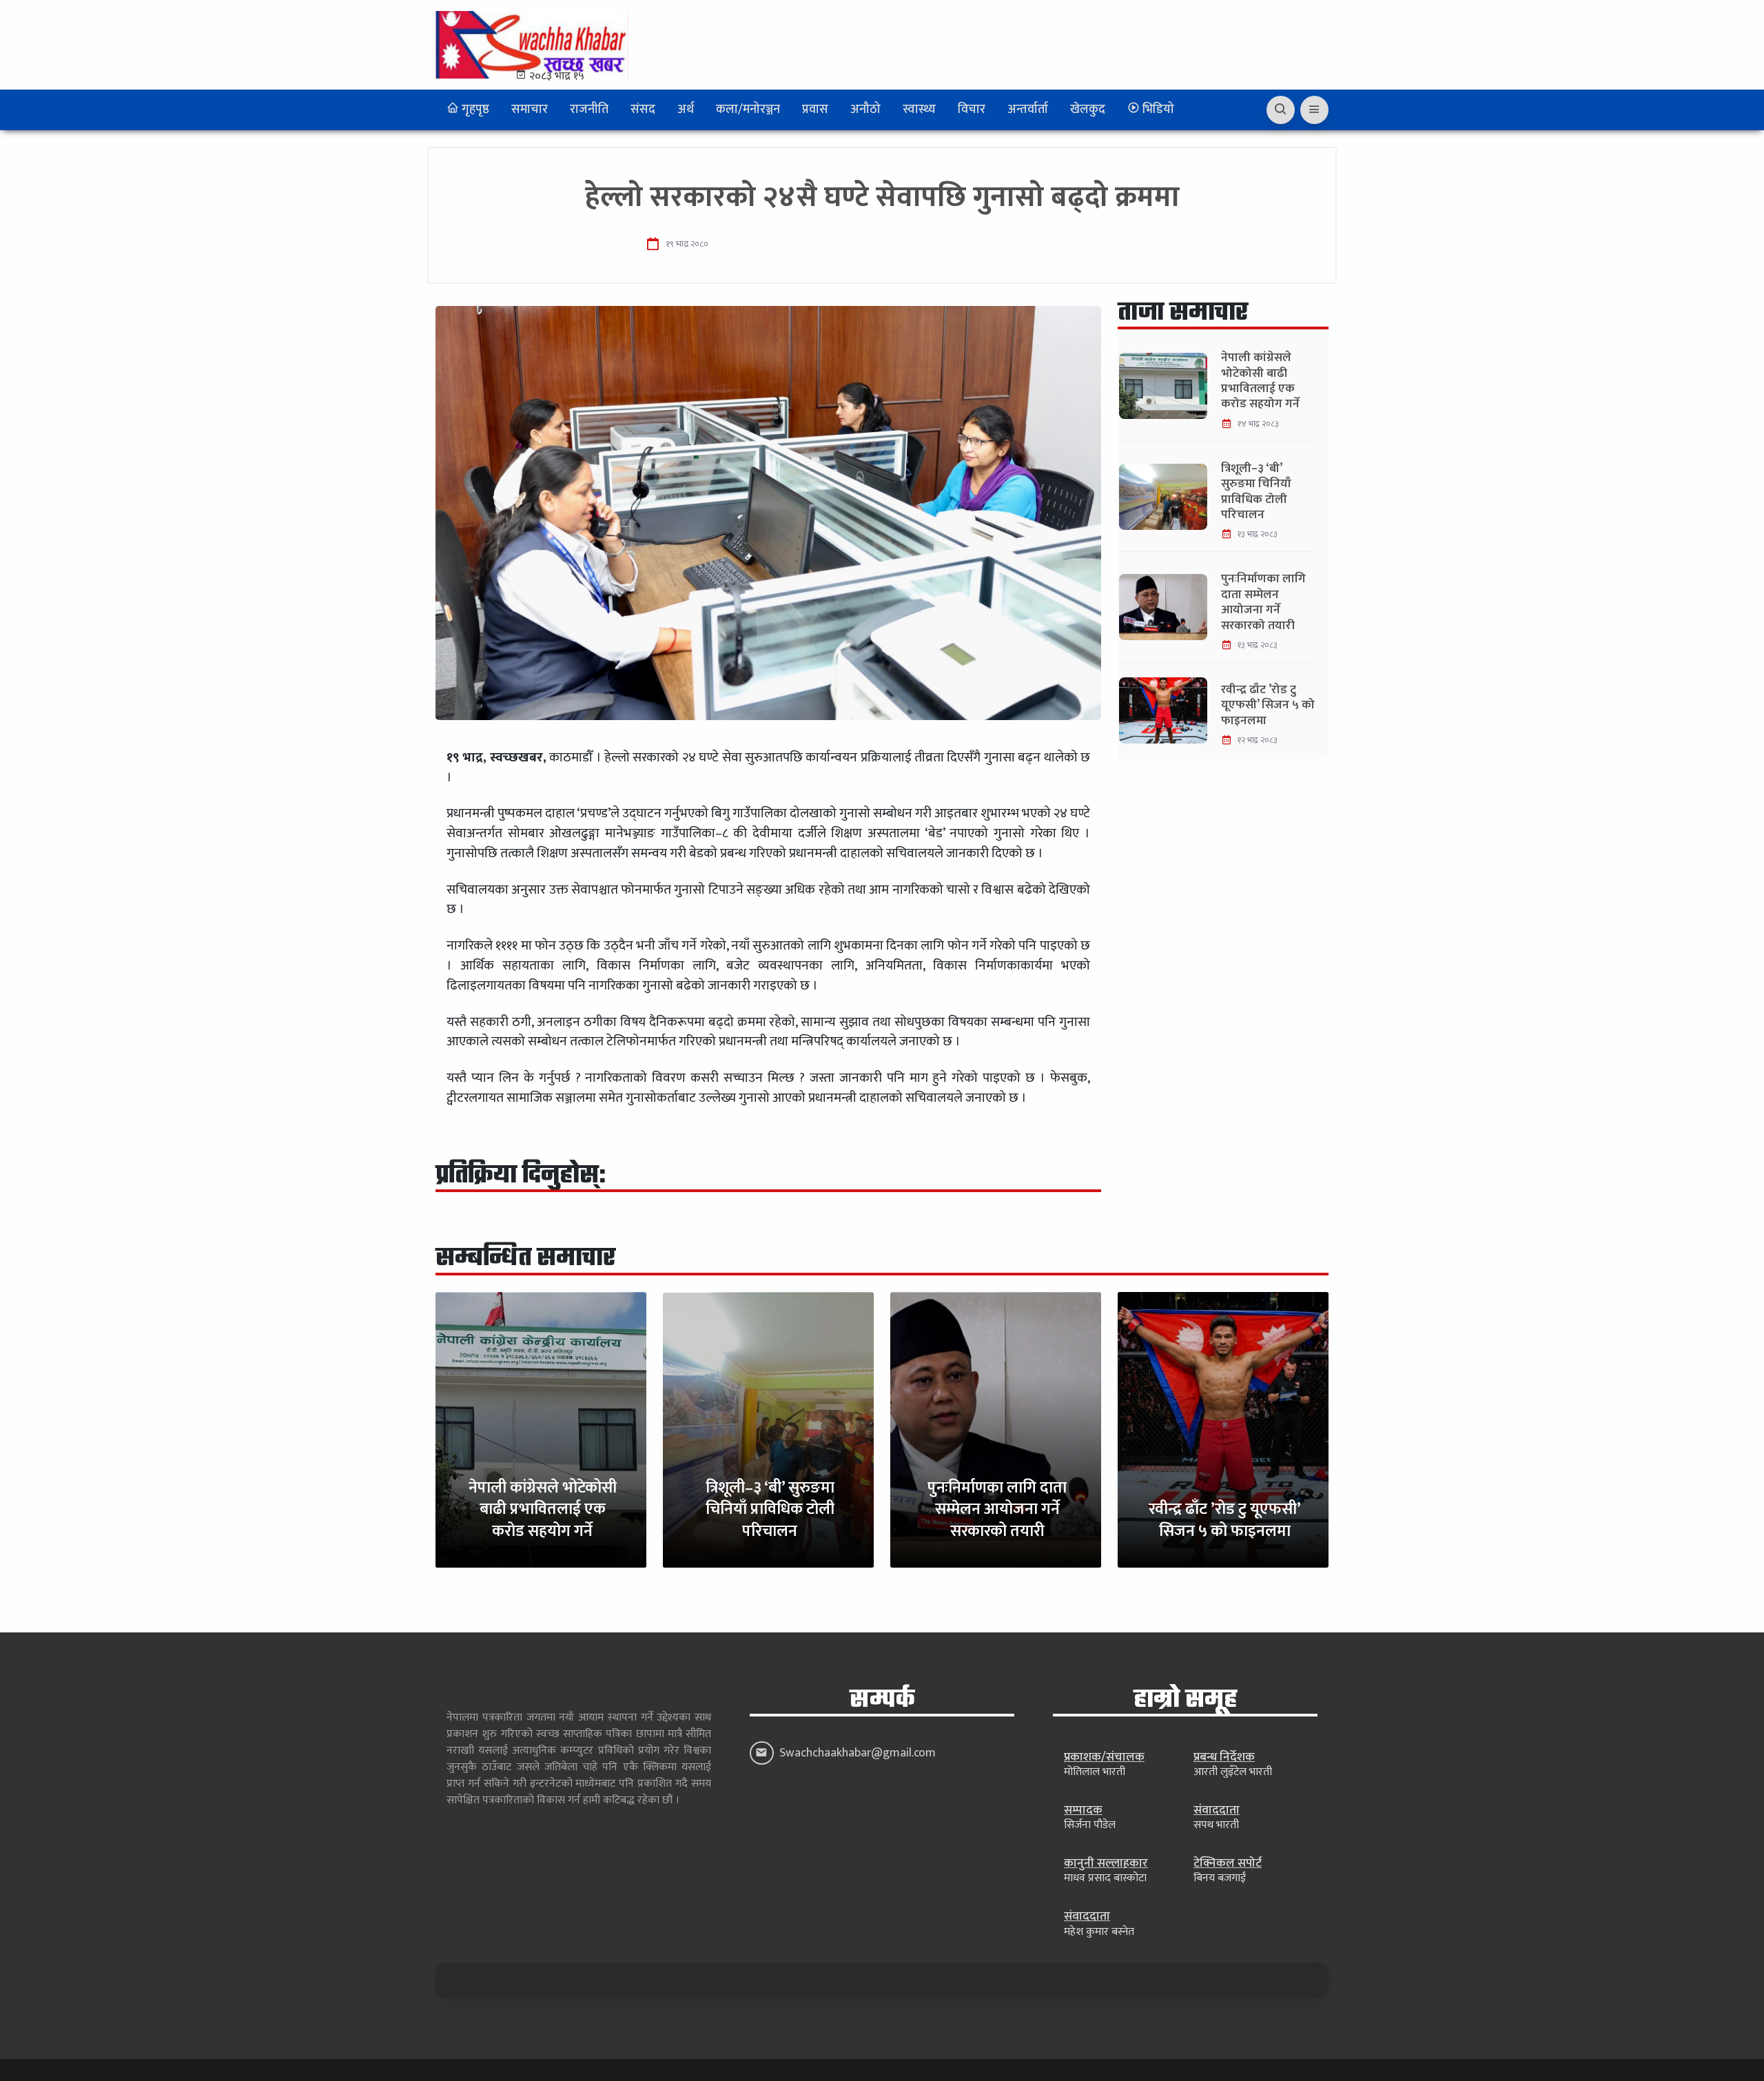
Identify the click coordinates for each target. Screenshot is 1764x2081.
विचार (972, 110)
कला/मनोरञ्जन (748, 110)
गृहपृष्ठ (474, 110)
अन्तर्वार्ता (1028, 110)
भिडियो (1157, 110)
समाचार (530, 110)
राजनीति (589, 110)
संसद (643, 110)
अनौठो (865, 110)
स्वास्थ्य (919, 110)
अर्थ (686, 110)
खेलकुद (1088, 110)
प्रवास (815, 110)
